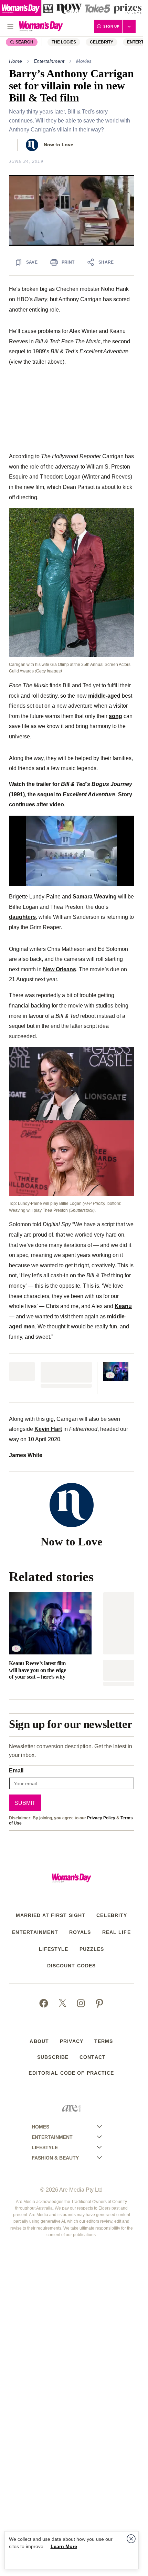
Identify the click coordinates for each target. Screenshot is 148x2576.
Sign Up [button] (112, 26)
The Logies (64, 42)
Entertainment (49, 61)
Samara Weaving (95, 896)
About (39, 2041)
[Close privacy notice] (131, 2539)
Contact (93, 2057)
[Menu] (10, 26)
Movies (84, 61)
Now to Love (59, 145)
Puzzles (92, 1949)
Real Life (117, 1932)
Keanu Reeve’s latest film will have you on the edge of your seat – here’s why (38, 1670)
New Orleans (60, 969)
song (115, 716)
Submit (25, 1803)
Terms (104, 2041)
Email (16, 1770)
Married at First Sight (51, 1915)
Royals (80, 1932)
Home (15, 61)
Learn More (64, 2546)
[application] (71, 210)
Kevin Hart (48, 1429)
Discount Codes (72, 1966)
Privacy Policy (101, 1818)
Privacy (72, 2041)
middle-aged (104, 696)
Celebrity (102, 42)
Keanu (123, 1306)
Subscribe (53, 2057)
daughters (22, 917)
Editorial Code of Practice (71, 2073)
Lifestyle (54, 1949)
